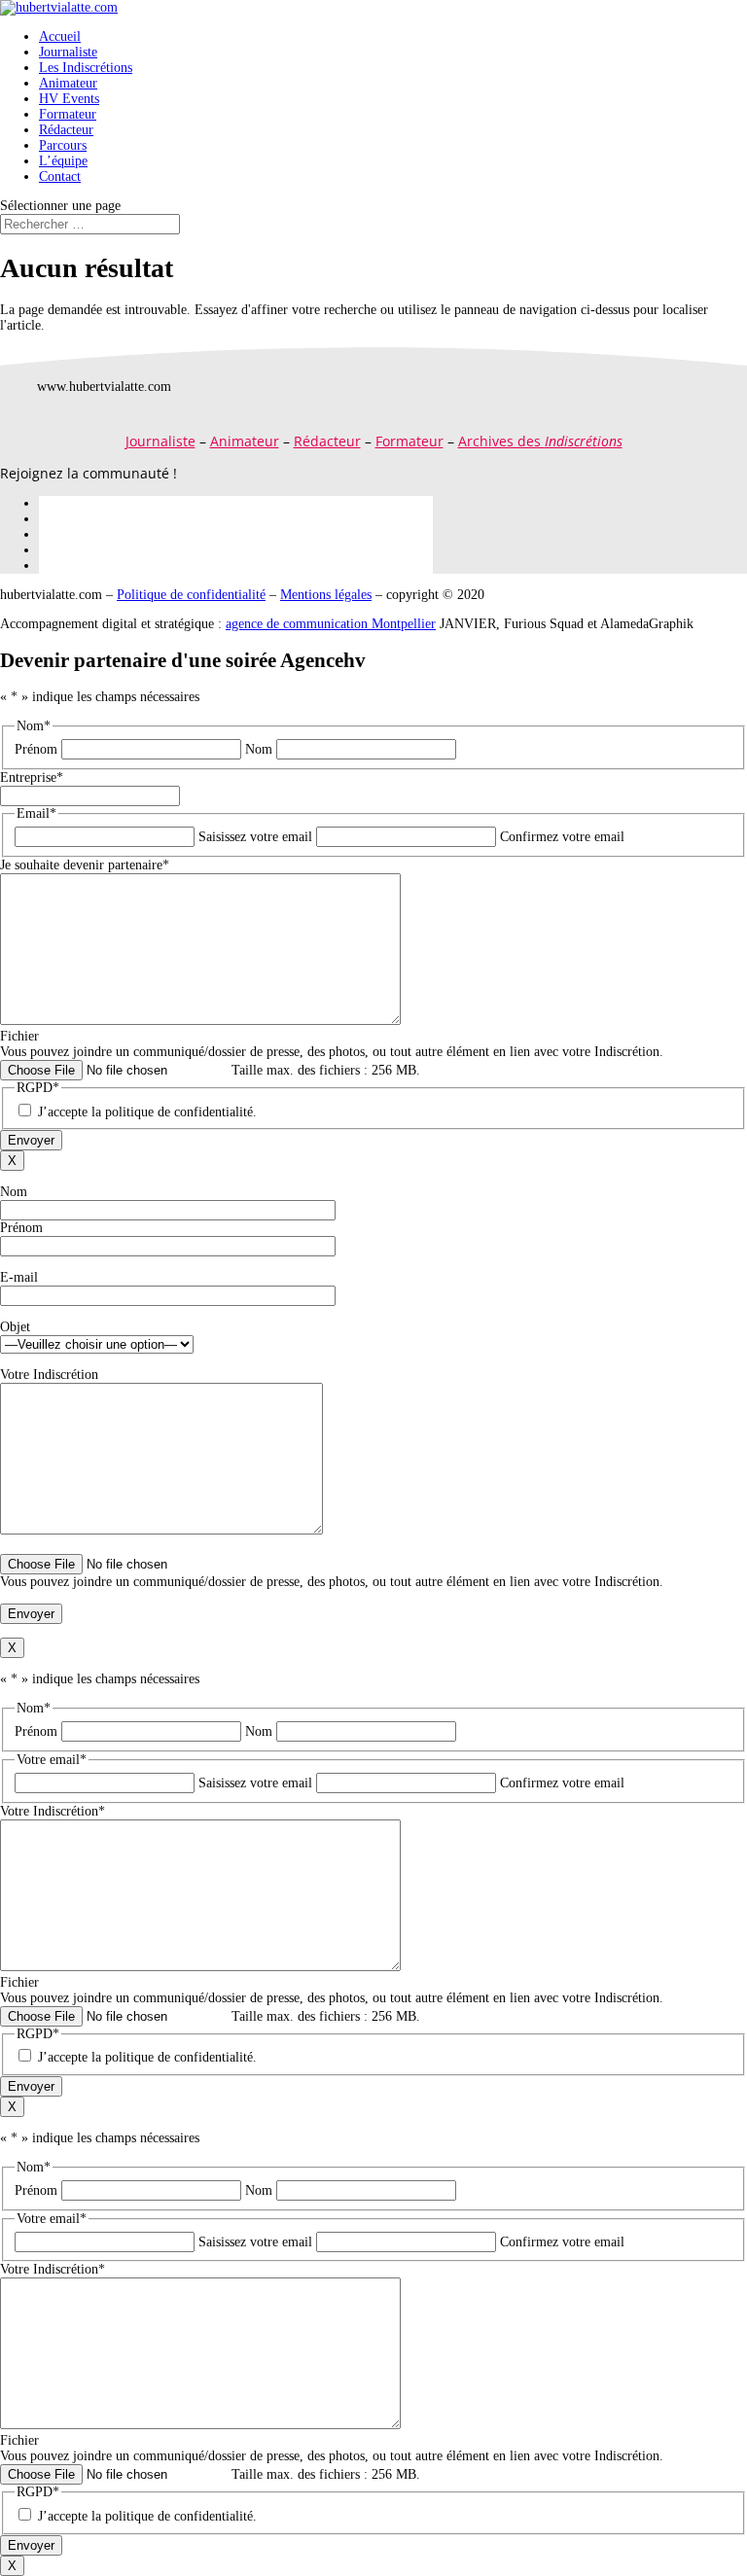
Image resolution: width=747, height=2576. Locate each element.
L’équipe (63, 161)
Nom (259, 749)
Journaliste (68, 52)
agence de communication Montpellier (331, 624)
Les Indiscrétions (86, 68)
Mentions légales (326, 595)
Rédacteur (66, 130)
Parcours (63, 145)
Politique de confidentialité (191, 595)
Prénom (36, 749)
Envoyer (31, 1140)
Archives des (540, 441)
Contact (60, 176)
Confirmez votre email (562, 837)
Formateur (68, 114)
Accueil (60, 36)
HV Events (69, 99)
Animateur (68, 83)
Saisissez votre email (255, 837)
